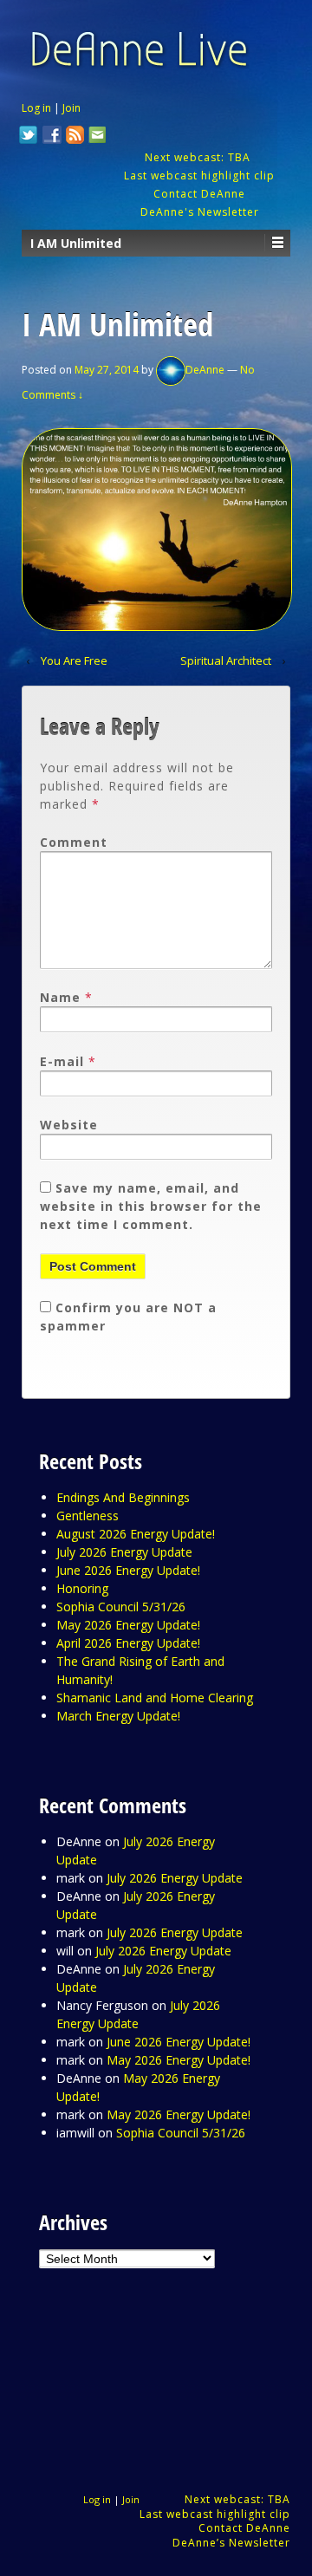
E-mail (62, 1061)
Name (60, 997)
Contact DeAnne (199, 194)
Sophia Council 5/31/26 (121, 1607)
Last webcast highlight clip (199, 176)
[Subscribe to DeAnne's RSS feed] (75, 137)
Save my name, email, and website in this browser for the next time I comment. (151, 1206)
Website (69, 1125)
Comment (74, 842)
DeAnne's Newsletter (200, 212)
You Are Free (74, 660)
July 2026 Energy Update (124, 1552)
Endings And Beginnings (123, 1497)
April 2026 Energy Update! (128, 1643)
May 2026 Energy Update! (128, 1625)
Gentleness (88, 1516)
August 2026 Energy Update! (136, 1534)
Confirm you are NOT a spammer (128, 1317)
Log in (36, 108)
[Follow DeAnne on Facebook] (52, 137)
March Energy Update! (118, 1716)
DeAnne (205, 370)
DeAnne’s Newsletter (231, 2543)
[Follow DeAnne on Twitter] (29, 137)
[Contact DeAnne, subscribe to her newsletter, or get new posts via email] (96, 137)
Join (71, 108)
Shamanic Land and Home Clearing (155, 1698)
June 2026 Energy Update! (128, 1570)
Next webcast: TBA (199, 157)
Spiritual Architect (226, 660)
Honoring (82, 1588)
